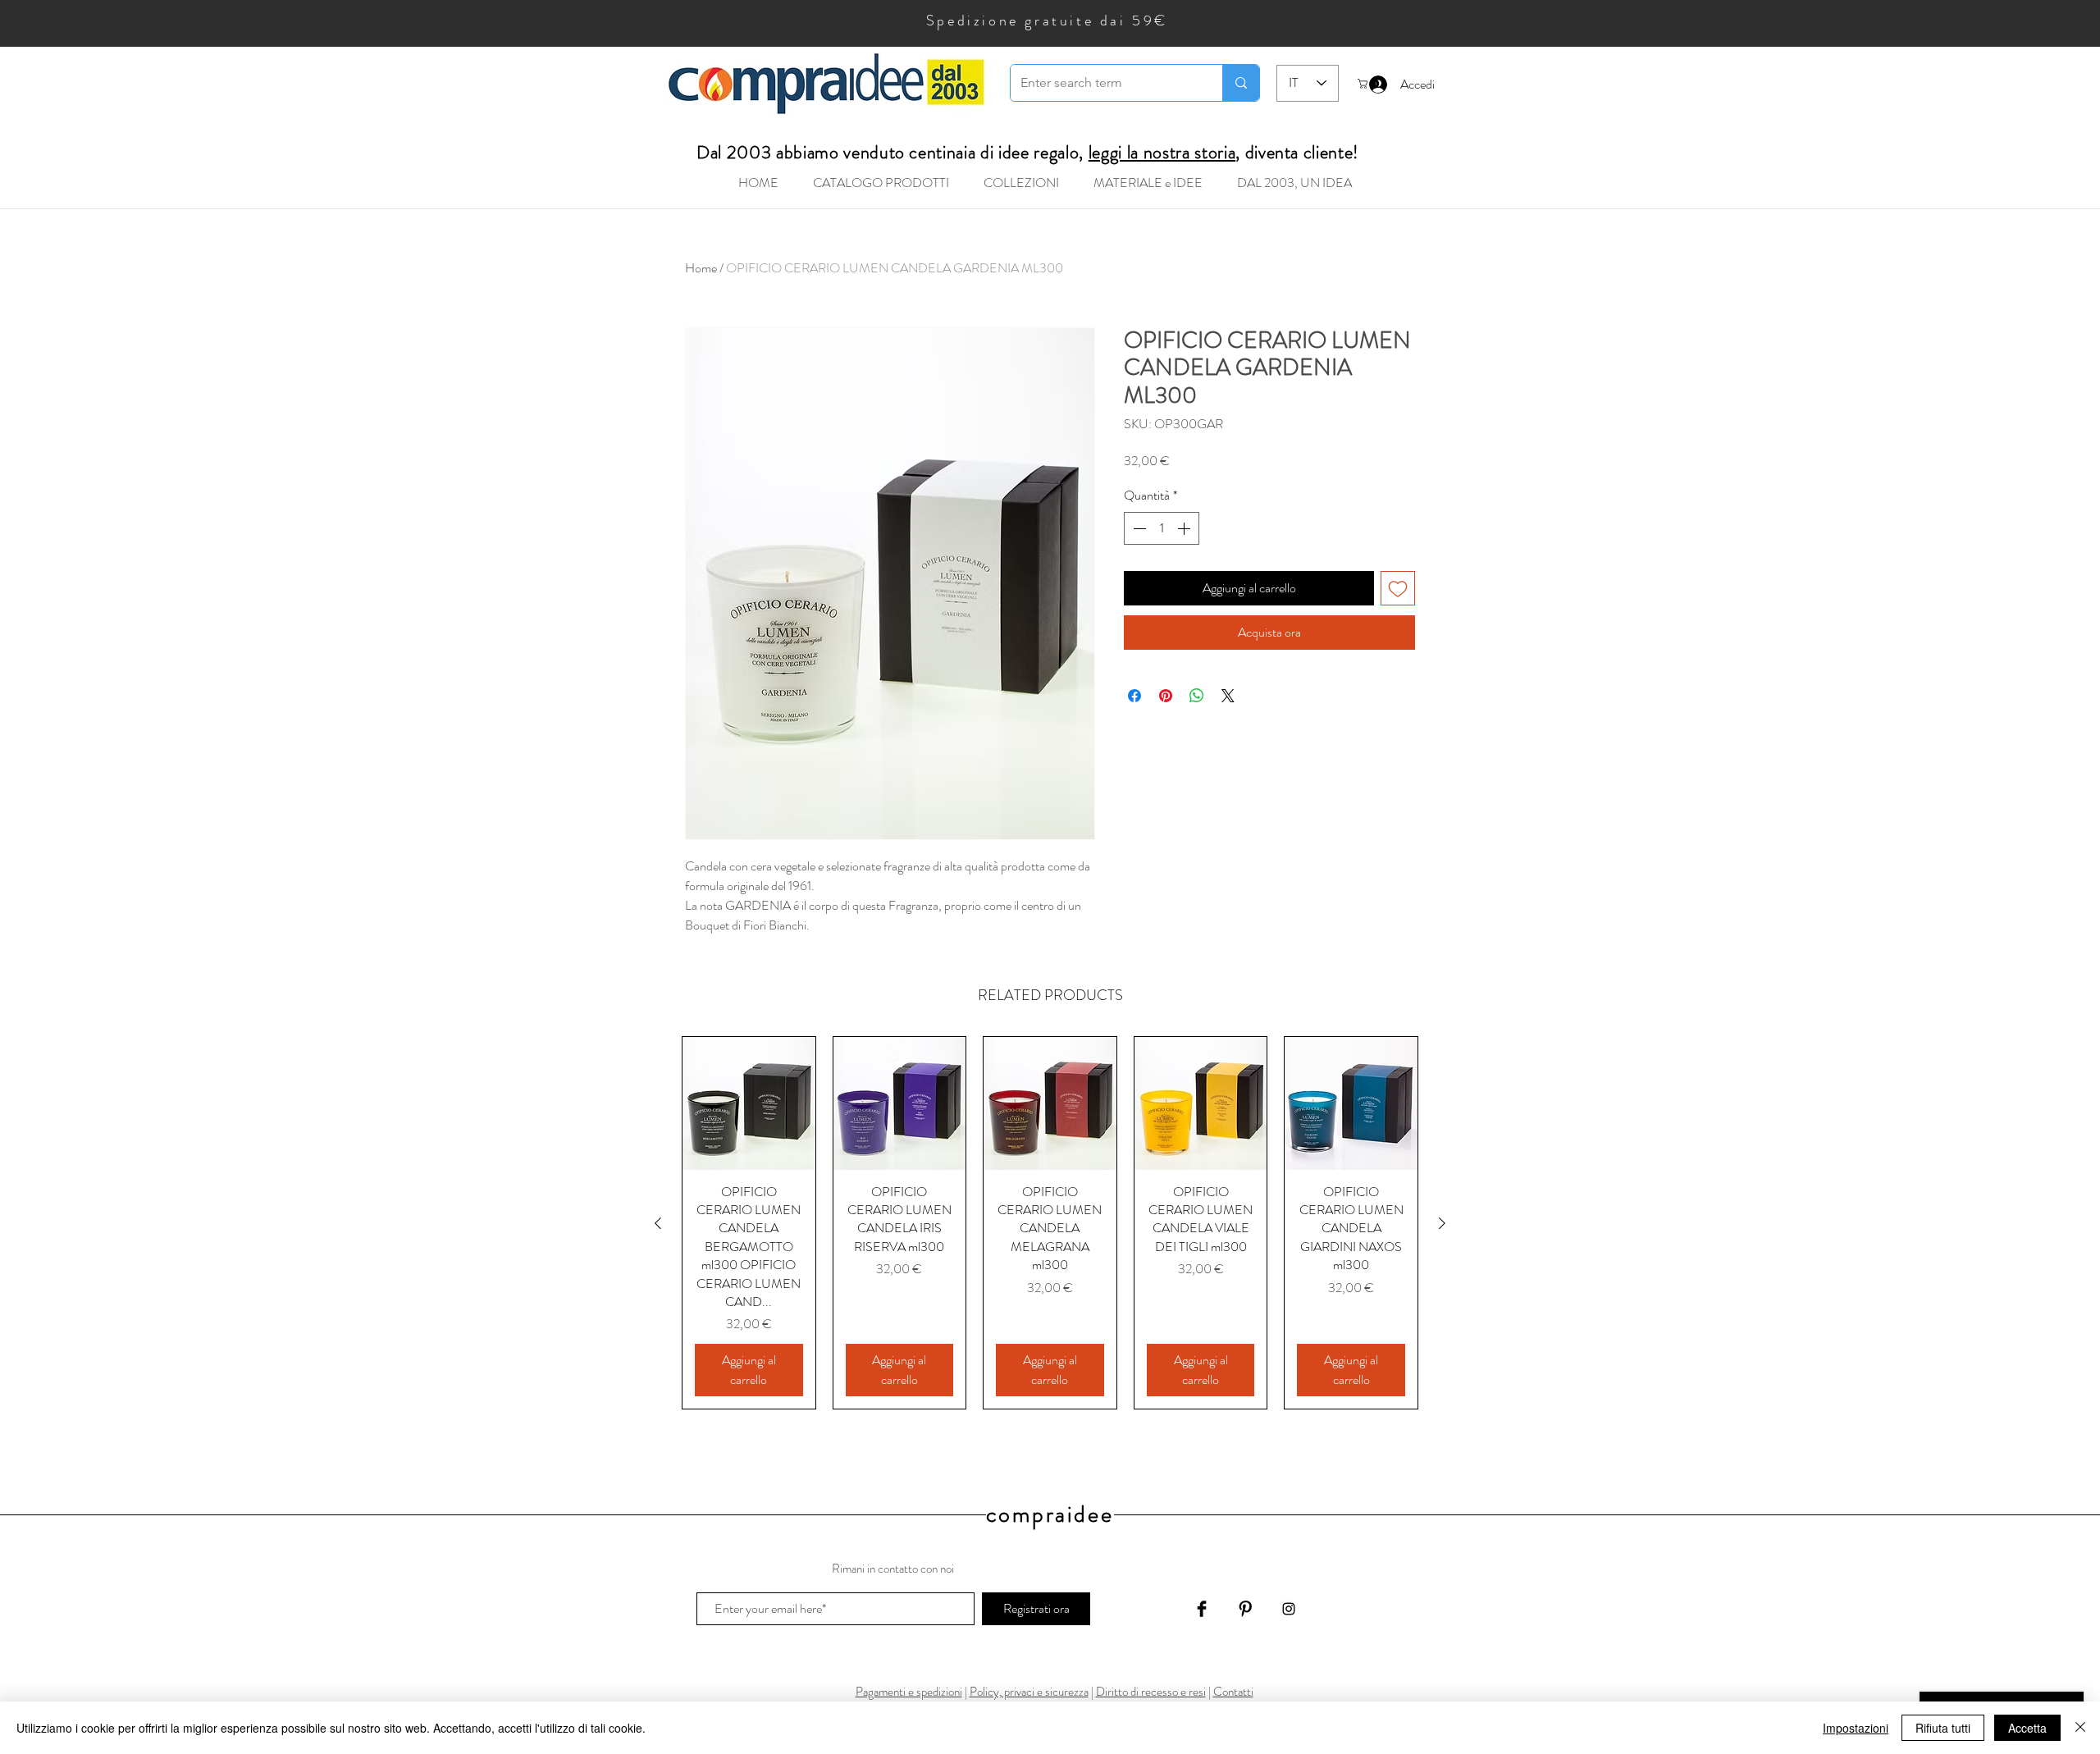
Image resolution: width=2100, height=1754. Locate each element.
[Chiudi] (2080, 1728)
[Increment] (1185, 528)
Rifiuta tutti (1943, 1728)
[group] (1050, 1223)
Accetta (2027, 1728)
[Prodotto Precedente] (658, 1223)
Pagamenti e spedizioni (909, 1692)
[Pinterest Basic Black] (1245, 1609)
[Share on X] (1228, 696)
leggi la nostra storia (1162, 152)
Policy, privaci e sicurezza (1029, 1692)
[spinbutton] (1162, 528)
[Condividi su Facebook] (1134, 696)
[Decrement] (1138, 528)
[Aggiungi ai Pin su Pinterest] (1166, 696)
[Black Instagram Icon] (1289, 1609)
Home (701, 268)
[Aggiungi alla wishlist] (1398, 588)
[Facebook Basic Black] (1202, 1609)
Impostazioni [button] (1856, 1728)
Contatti (1233, 1692)
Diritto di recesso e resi (1151, 1692)
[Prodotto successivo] (1442, 1223)
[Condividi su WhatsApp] (1197, 696)
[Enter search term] (1241, 83)
